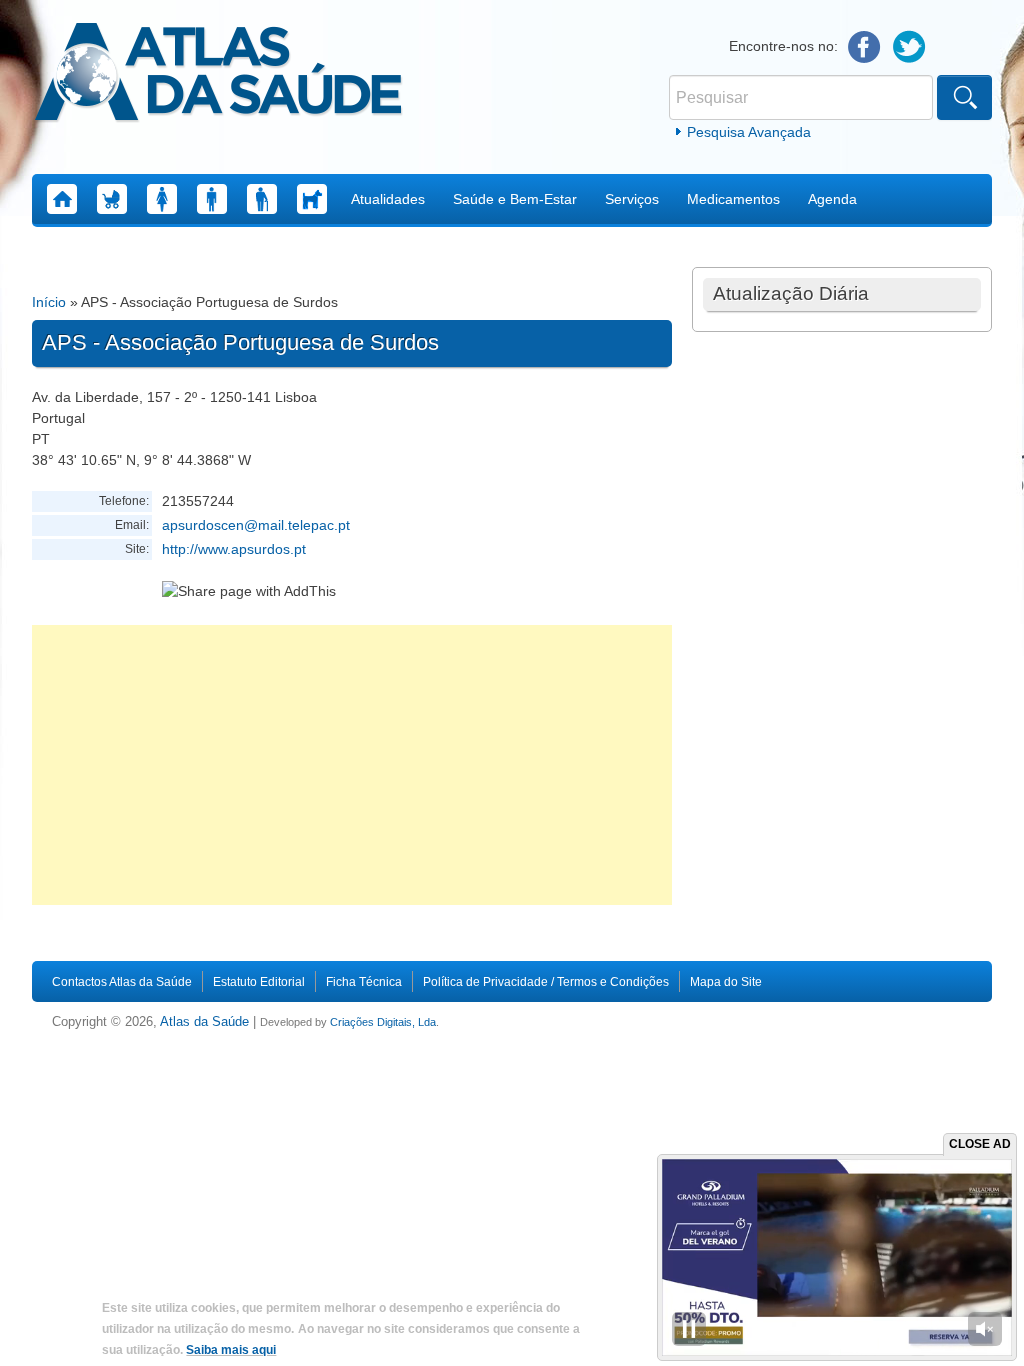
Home (62, 199)
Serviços (632, 199)
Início (49, 302)
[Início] (218, 75)
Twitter (909, 47)
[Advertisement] (352, 765)
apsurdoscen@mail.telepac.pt (256, 525)
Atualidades (388, 199)
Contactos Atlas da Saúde (122, 982)
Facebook (864, 47)
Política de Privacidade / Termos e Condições (546, 982)
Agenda (832, 199)
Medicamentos (733, 199)
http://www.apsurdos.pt (234, 549)
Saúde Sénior (262, 199)
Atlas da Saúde (204, 1022)
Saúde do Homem (212, 199)
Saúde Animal (312, 199)
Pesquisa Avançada (749, 132)
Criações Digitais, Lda (383, 1022)
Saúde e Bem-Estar (515, 199)
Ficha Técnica (364, 982)
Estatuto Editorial (259, 982)
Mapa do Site (726, 982)
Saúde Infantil (112, 199)
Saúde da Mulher (162, 199)
